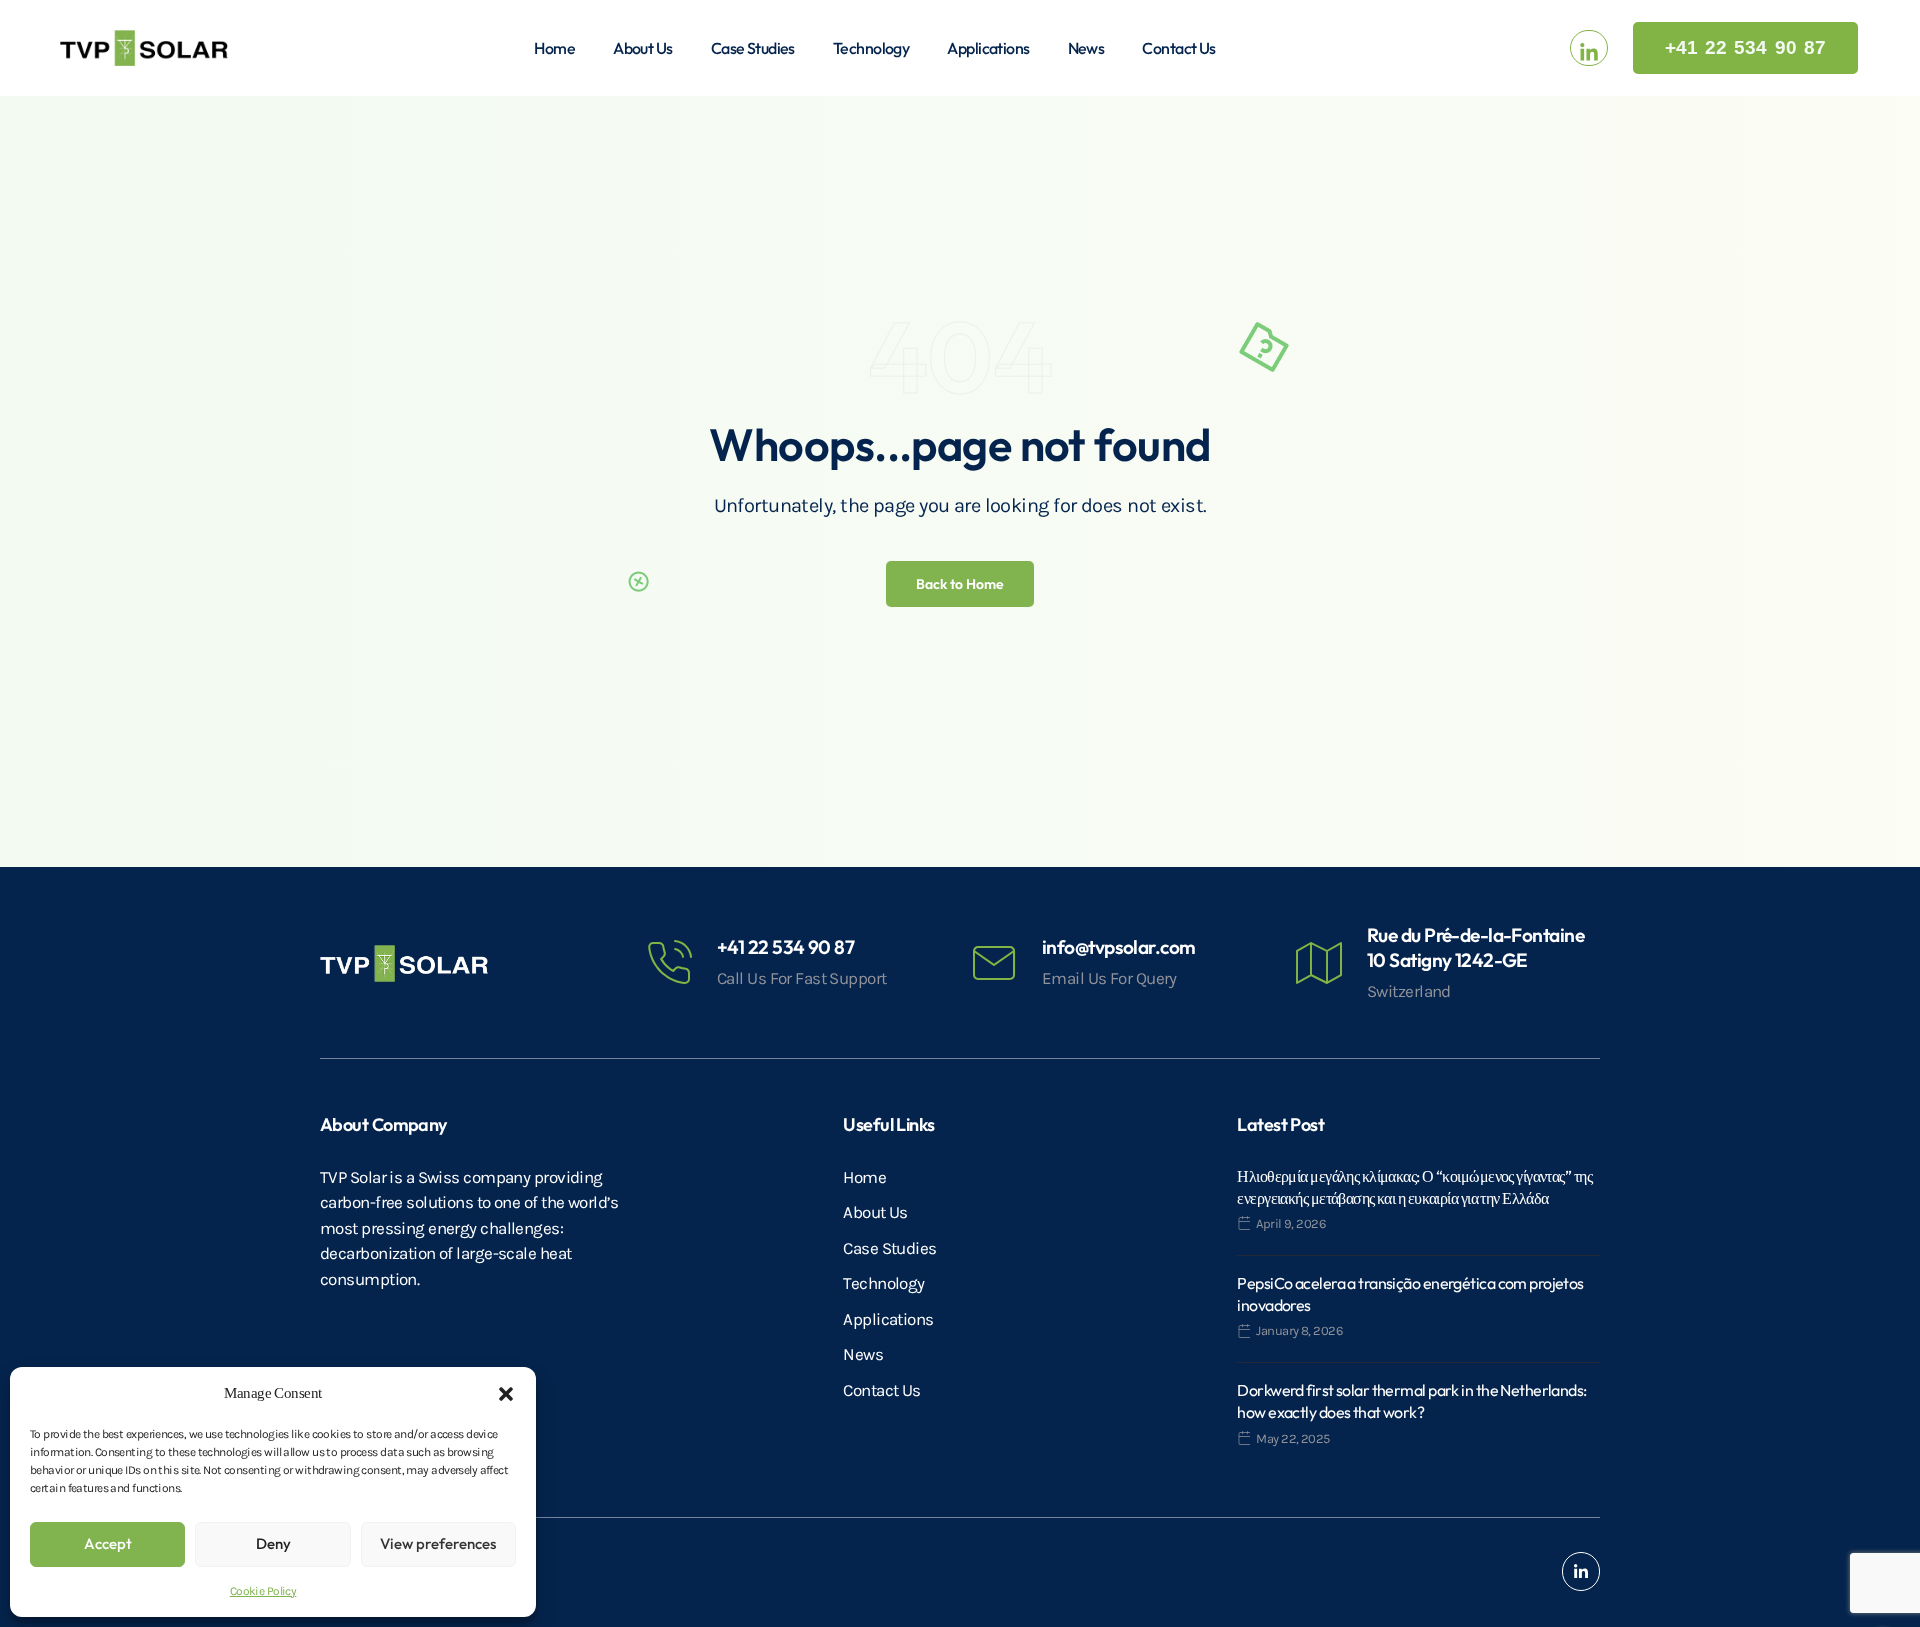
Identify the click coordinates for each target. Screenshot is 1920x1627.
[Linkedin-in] (1581, 1571)
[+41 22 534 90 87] (669, 963)
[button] (506, 1393)
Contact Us (1178, 48)
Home (554, 48)
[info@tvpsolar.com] (994, 963)
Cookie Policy (263, 1591)
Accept (108, 1543)
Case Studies (753, 48)
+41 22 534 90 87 (785, 947)
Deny (273, 1543)
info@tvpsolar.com (1118, 947)
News (1086, 48)
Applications (988, 48)
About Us (643, 48)
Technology (871, 48)
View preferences (438, 1543)
